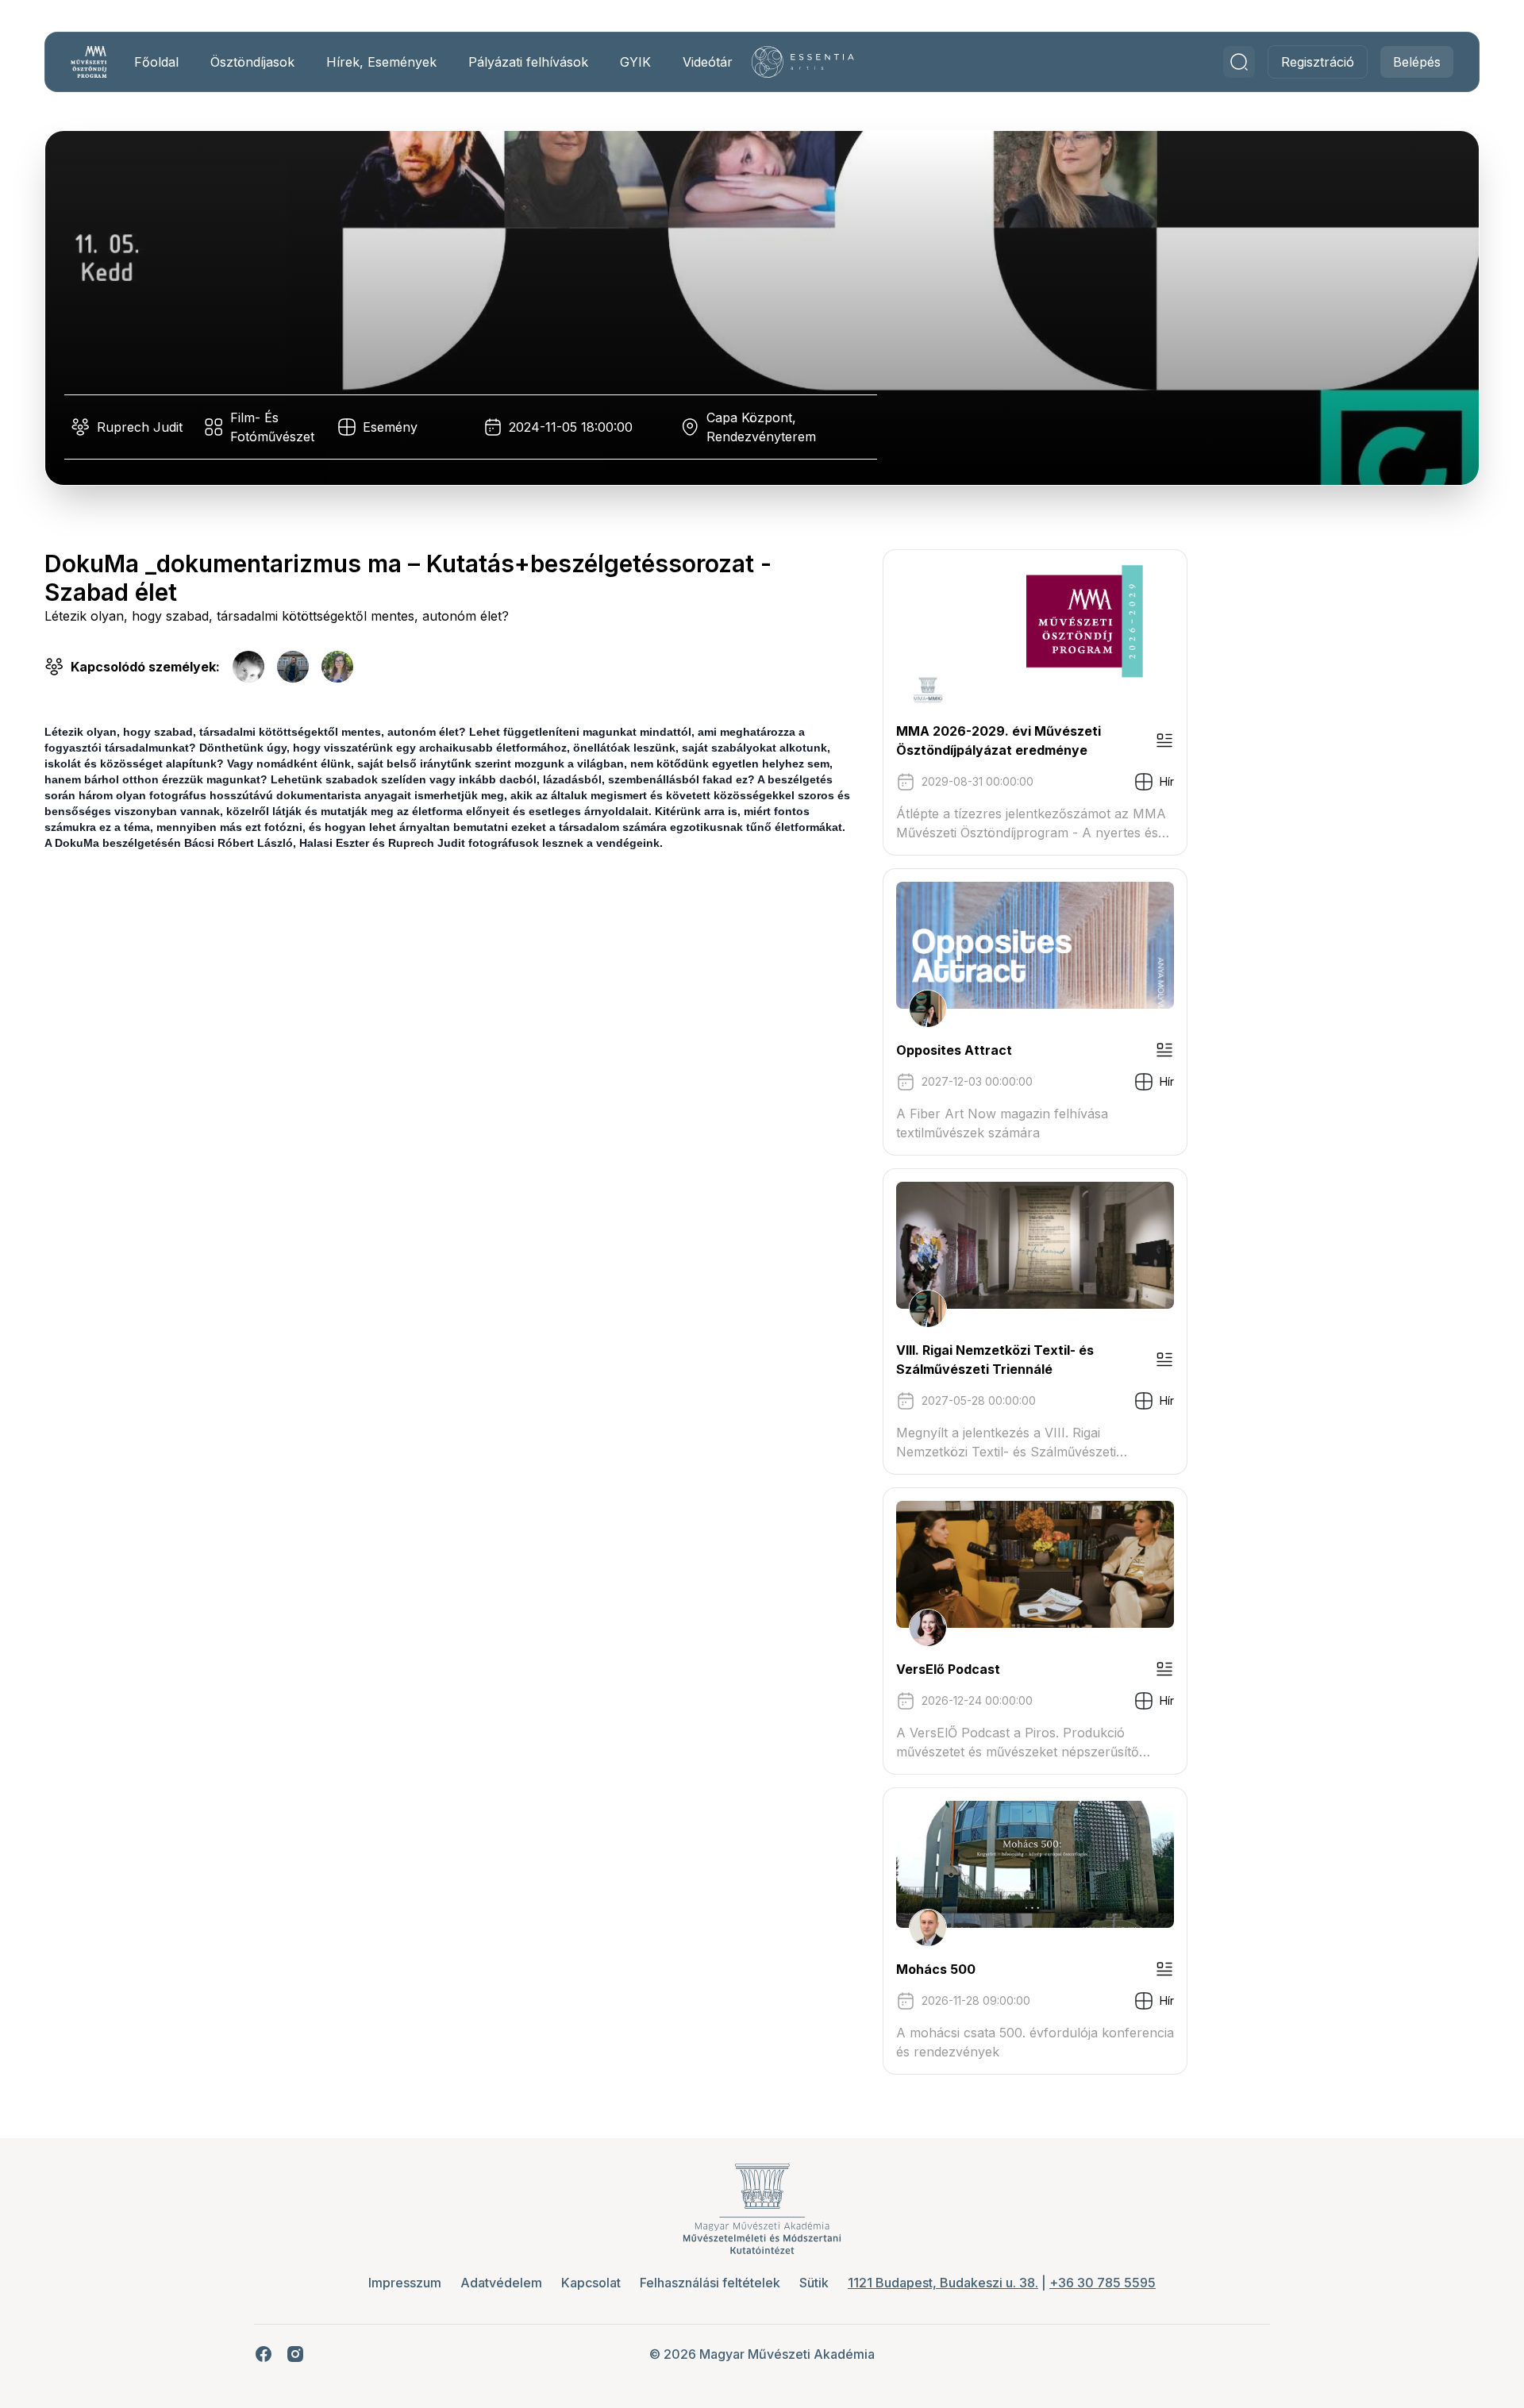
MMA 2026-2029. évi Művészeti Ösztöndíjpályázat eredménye (999, 740)
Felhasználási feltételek (710, 2283)
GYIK (635, 62)
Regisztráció (1318, 62)
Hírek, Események (381, 62)
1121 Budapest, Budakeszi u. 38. (943, 2283)
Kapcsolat (591, 2283)
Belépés (1417, 62)
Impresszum (405, 2283)
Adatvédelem (501, 2283)
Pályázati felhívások (528, 62)
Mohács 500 (936, 1969)
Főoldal (156, 62)
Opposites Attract (954, 1050)
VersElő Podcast (948, 1669)
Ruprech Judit (140, 427)
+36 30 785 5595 (1103, 2283)
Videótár (708, 62)
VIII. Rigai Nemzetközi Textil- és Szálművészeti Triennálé (995, 1360)
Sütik (814, 2283)
